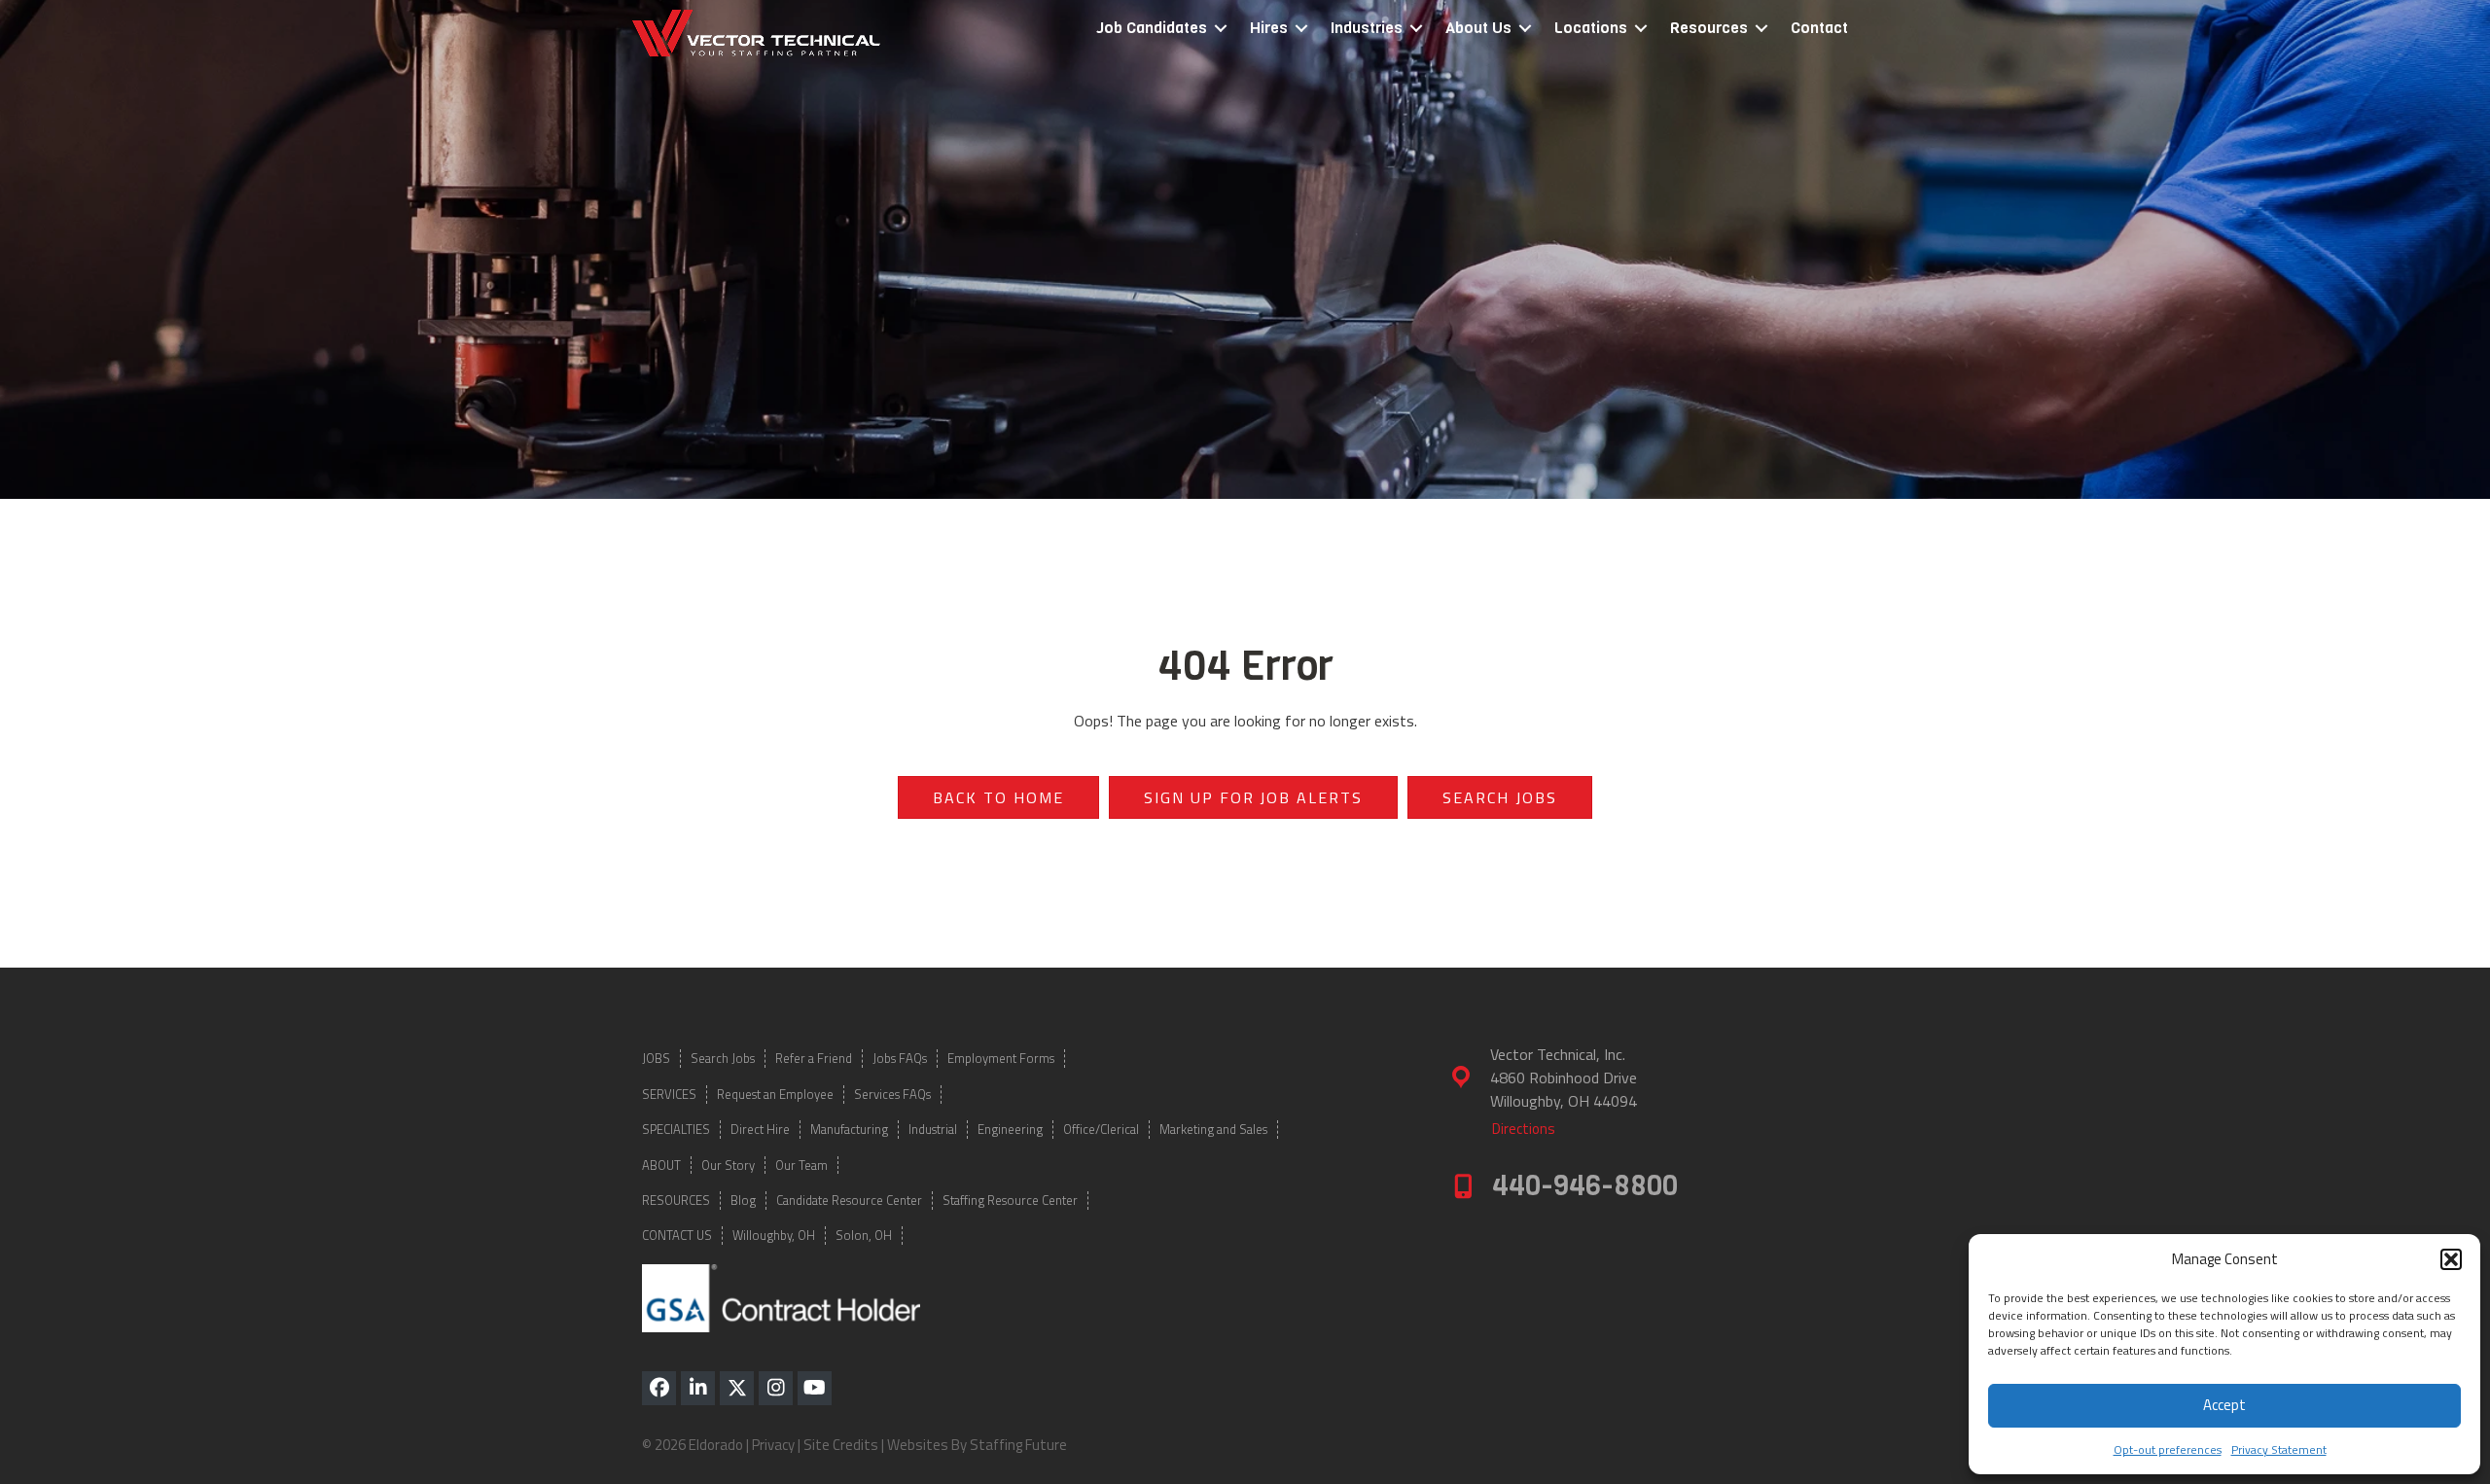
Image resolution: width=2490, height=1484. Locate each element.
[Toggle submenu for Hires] (1301, 29)
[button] (2451, 1259)
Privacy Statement (2279, 1449)
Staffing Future (1018, 1445)
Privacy (773, 1445)
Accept (2224, 1405)
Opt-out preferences (2168, 1449)
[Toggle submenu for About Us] (1525, 29)
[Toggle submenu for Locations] (1641, 29)
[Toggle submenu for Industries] (1416, 29)
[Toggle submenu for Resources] (1761, 29)
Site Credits (841, 1445)
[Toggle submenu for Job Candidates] (1221, 29)
